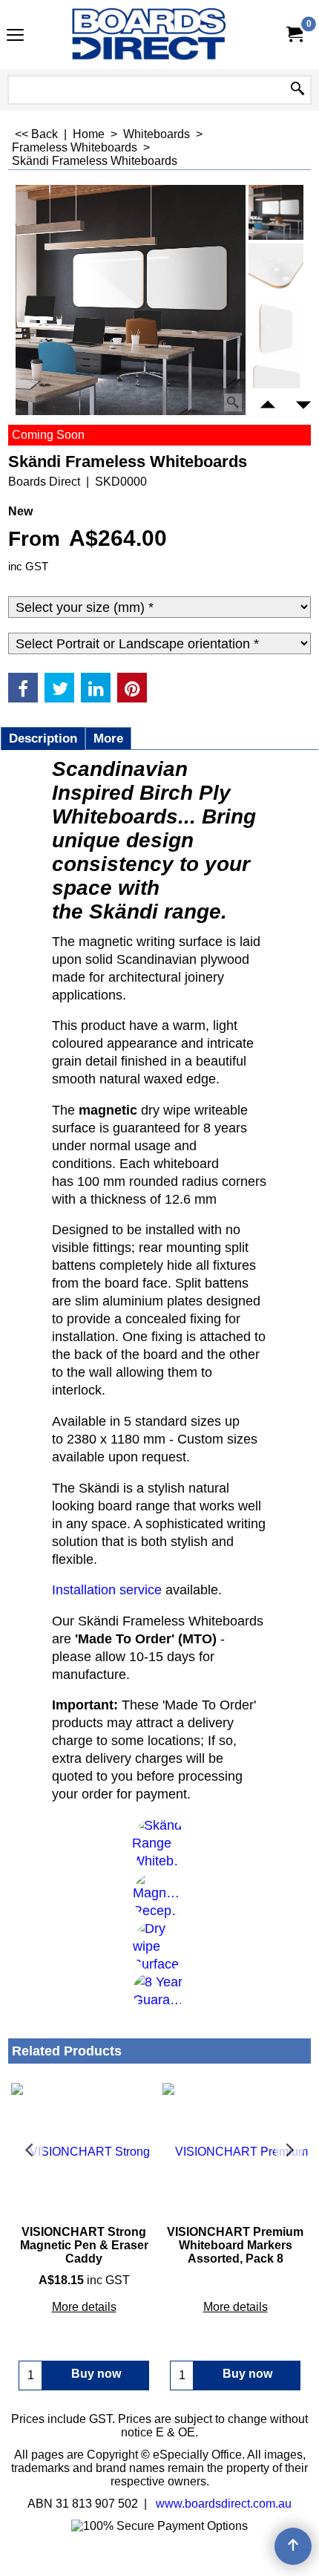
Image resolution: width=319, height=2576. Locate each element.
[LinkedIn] (96, 688)
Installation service (107, 1590)
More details (84, 2307)
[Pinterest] (132, 688)
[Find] (297, 90)
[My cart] (294, 35)
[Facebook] (23, 688)
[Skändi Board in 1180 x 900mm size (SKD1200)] (276, 388)
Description (43, 738)
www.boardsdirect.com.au (224, 2504)
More (108, 738)
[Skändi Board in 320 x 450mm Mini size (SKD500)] (276, 329)
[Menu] (15, 36)
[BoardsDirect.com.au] (157, 35)
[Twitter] (59, 688)
